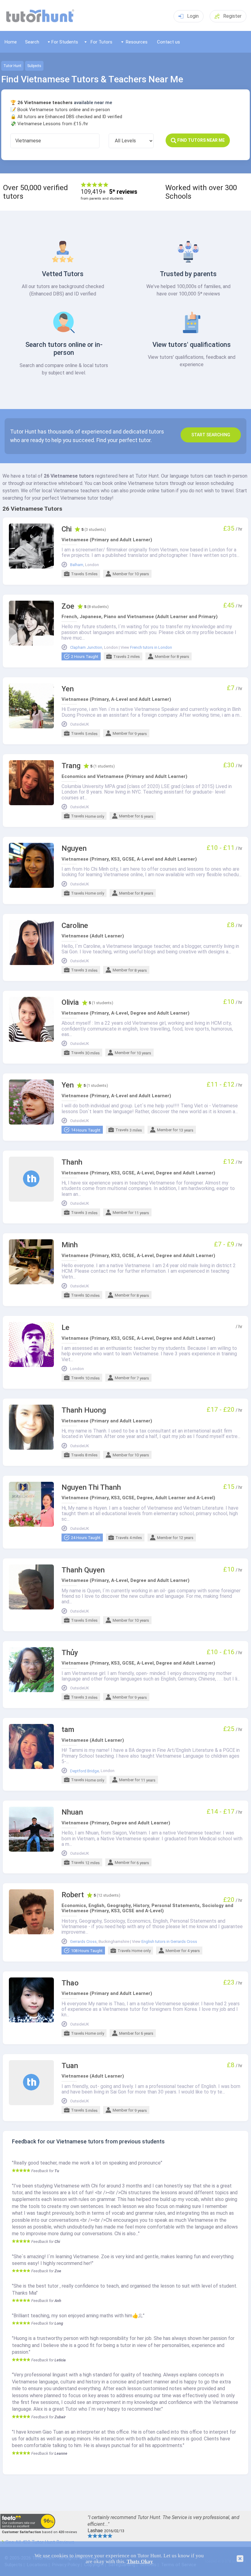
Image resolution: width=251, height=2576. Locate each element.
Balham (77, 565)
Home (11, 42)
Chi (67, 529)
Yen (68, 689)
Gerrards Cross (83, 1942)
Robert (73, 1895)
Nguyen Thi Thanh (91, 1487)
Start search (211, 435)
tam (68, 1730)
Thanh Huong (84, 1410)
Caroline (75, 926)
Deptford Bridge (84, 1771)
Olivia (70, 1003)
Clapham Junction (86, 648)
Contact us (169, 42)
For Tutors (101, 42)
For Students (65, 42)
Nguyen (74, 849)
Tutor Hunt (12, 66)
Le (66, 1328)
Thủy (70, 1653)
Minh (70, 1245)
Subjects (34, 66)
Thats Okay (140, 2561)
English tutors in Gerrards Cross (169, 1942)
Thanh (72, 1162)
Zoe (68, 606)
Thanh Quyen (83, 1570)
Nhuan (72, 1812)
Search (32, 42)
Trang (71, 766)
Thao (70, 1983)
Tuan (70, 2066)
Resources (137, 42)
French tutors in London (151, 648)
